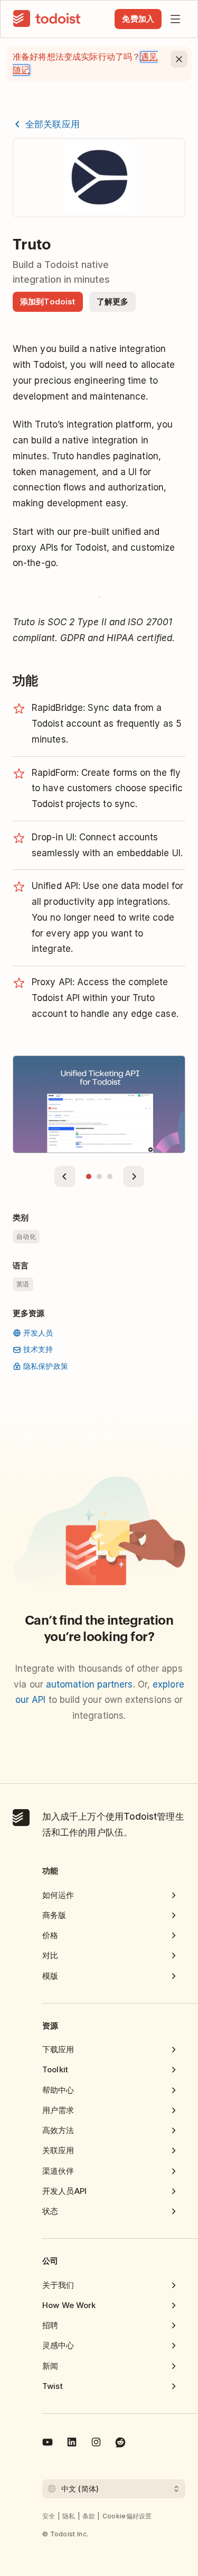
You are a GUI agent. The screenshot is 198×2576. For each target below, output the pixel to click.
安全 (49, 2516)
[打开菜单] (175, 19)
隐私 (69, 2516)
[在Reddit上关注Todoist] (120, 2444)
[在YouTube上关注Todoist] (48, 2444)
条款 (89, 2516)
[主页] (47, 19)
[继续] (134, 1176)
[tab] (89, 1176)
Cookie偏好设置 (127, 2516)
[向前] (65, 1176)
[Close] (179, 59)
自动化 (26, 1236)
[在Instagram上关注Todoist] (96, 2444)
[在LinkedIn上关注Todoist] (72, 2444)
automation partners (89, 1684)
